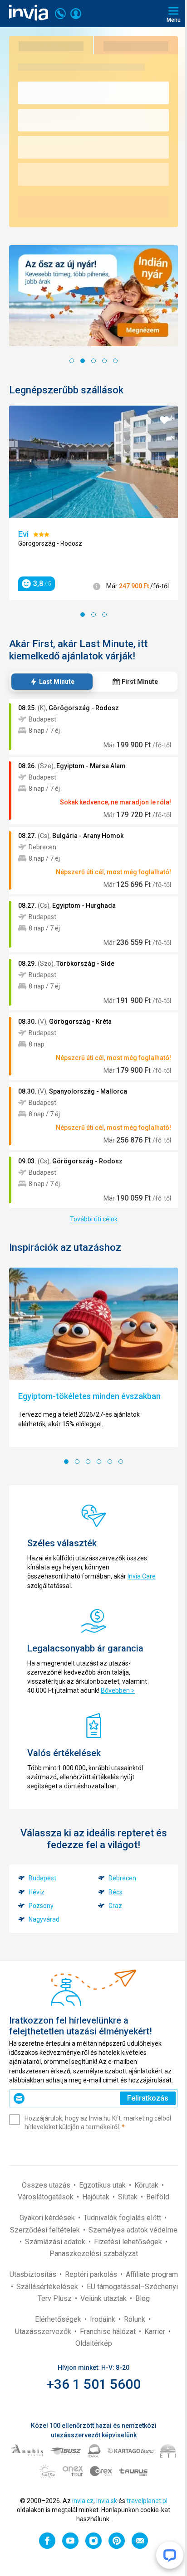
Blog (143, 2298)
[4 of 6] (99, 1462)
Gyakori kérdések (48, 2218)
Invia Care (142, 1576)
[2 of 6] (77, 1462)
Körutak (147, 2185)
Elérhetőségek (59, 2319)
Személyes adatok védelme (133, 2230)
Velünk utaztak (104, 2298)
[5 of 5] (115, 361)
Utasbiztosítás (34, 2274)
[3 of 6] (88, 1462)
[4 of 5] (104, 361)
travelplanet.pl (147, 2501)
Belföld (158, 2197)
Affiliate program (152, 2274)
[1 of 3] (83, 615)
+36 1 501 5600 (94, 2384)
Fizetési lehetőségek (129, 2242)
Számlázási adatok (56, 2242)
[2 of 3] (93, 615)
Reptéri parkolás (92, 2274)
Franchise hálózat (109, 2331)
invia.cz (83, 2501)
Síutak (129, 2197)
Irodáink (103, 2319)
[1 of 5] (72, 361)
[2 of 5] (83, 361)
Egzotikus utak (103, 2185)
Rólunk (135, 2319)
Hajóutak (97, 2197)
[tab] (52, 682)
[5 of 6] (110, 1462)
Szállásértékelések (48, 2287)
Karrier (156, 2331)
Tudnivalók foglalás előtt (123, 2218)
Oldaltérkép (94, 2343)
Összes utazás (47, 2185)
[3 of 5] (93, 361)
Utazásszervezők (44, 2331)
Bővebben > (118, 1690)
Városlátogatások (47, 2197)
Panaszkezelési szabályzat (94, 2254)
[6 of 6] (121, 1462)
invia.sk (107, 2501)
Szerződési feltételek (46, 2230)
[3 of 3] (104, 615)
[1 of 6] (66, 1462)
